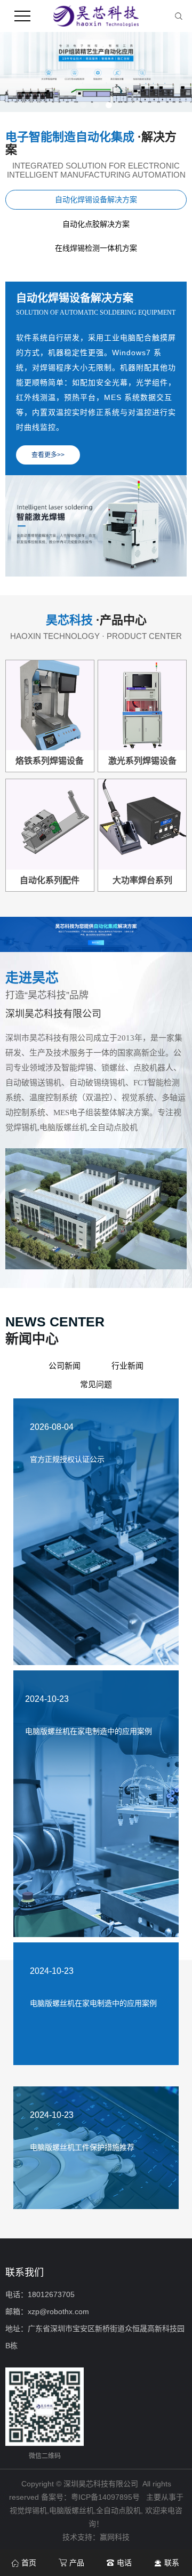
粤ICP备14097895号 (105, 2497)
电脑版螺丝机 (71, 2510)
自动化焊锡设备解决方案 (96, 199)
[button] (83, 105)
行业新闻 (127, 1366)
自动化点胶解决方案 (96, 224)
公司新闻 (65, 1366)
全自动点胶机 (118, 2510)
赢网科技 (115, 2537)
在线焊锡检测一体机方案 (96, 248)
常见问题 (96, 1384)
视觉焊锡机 (28, 2510)
